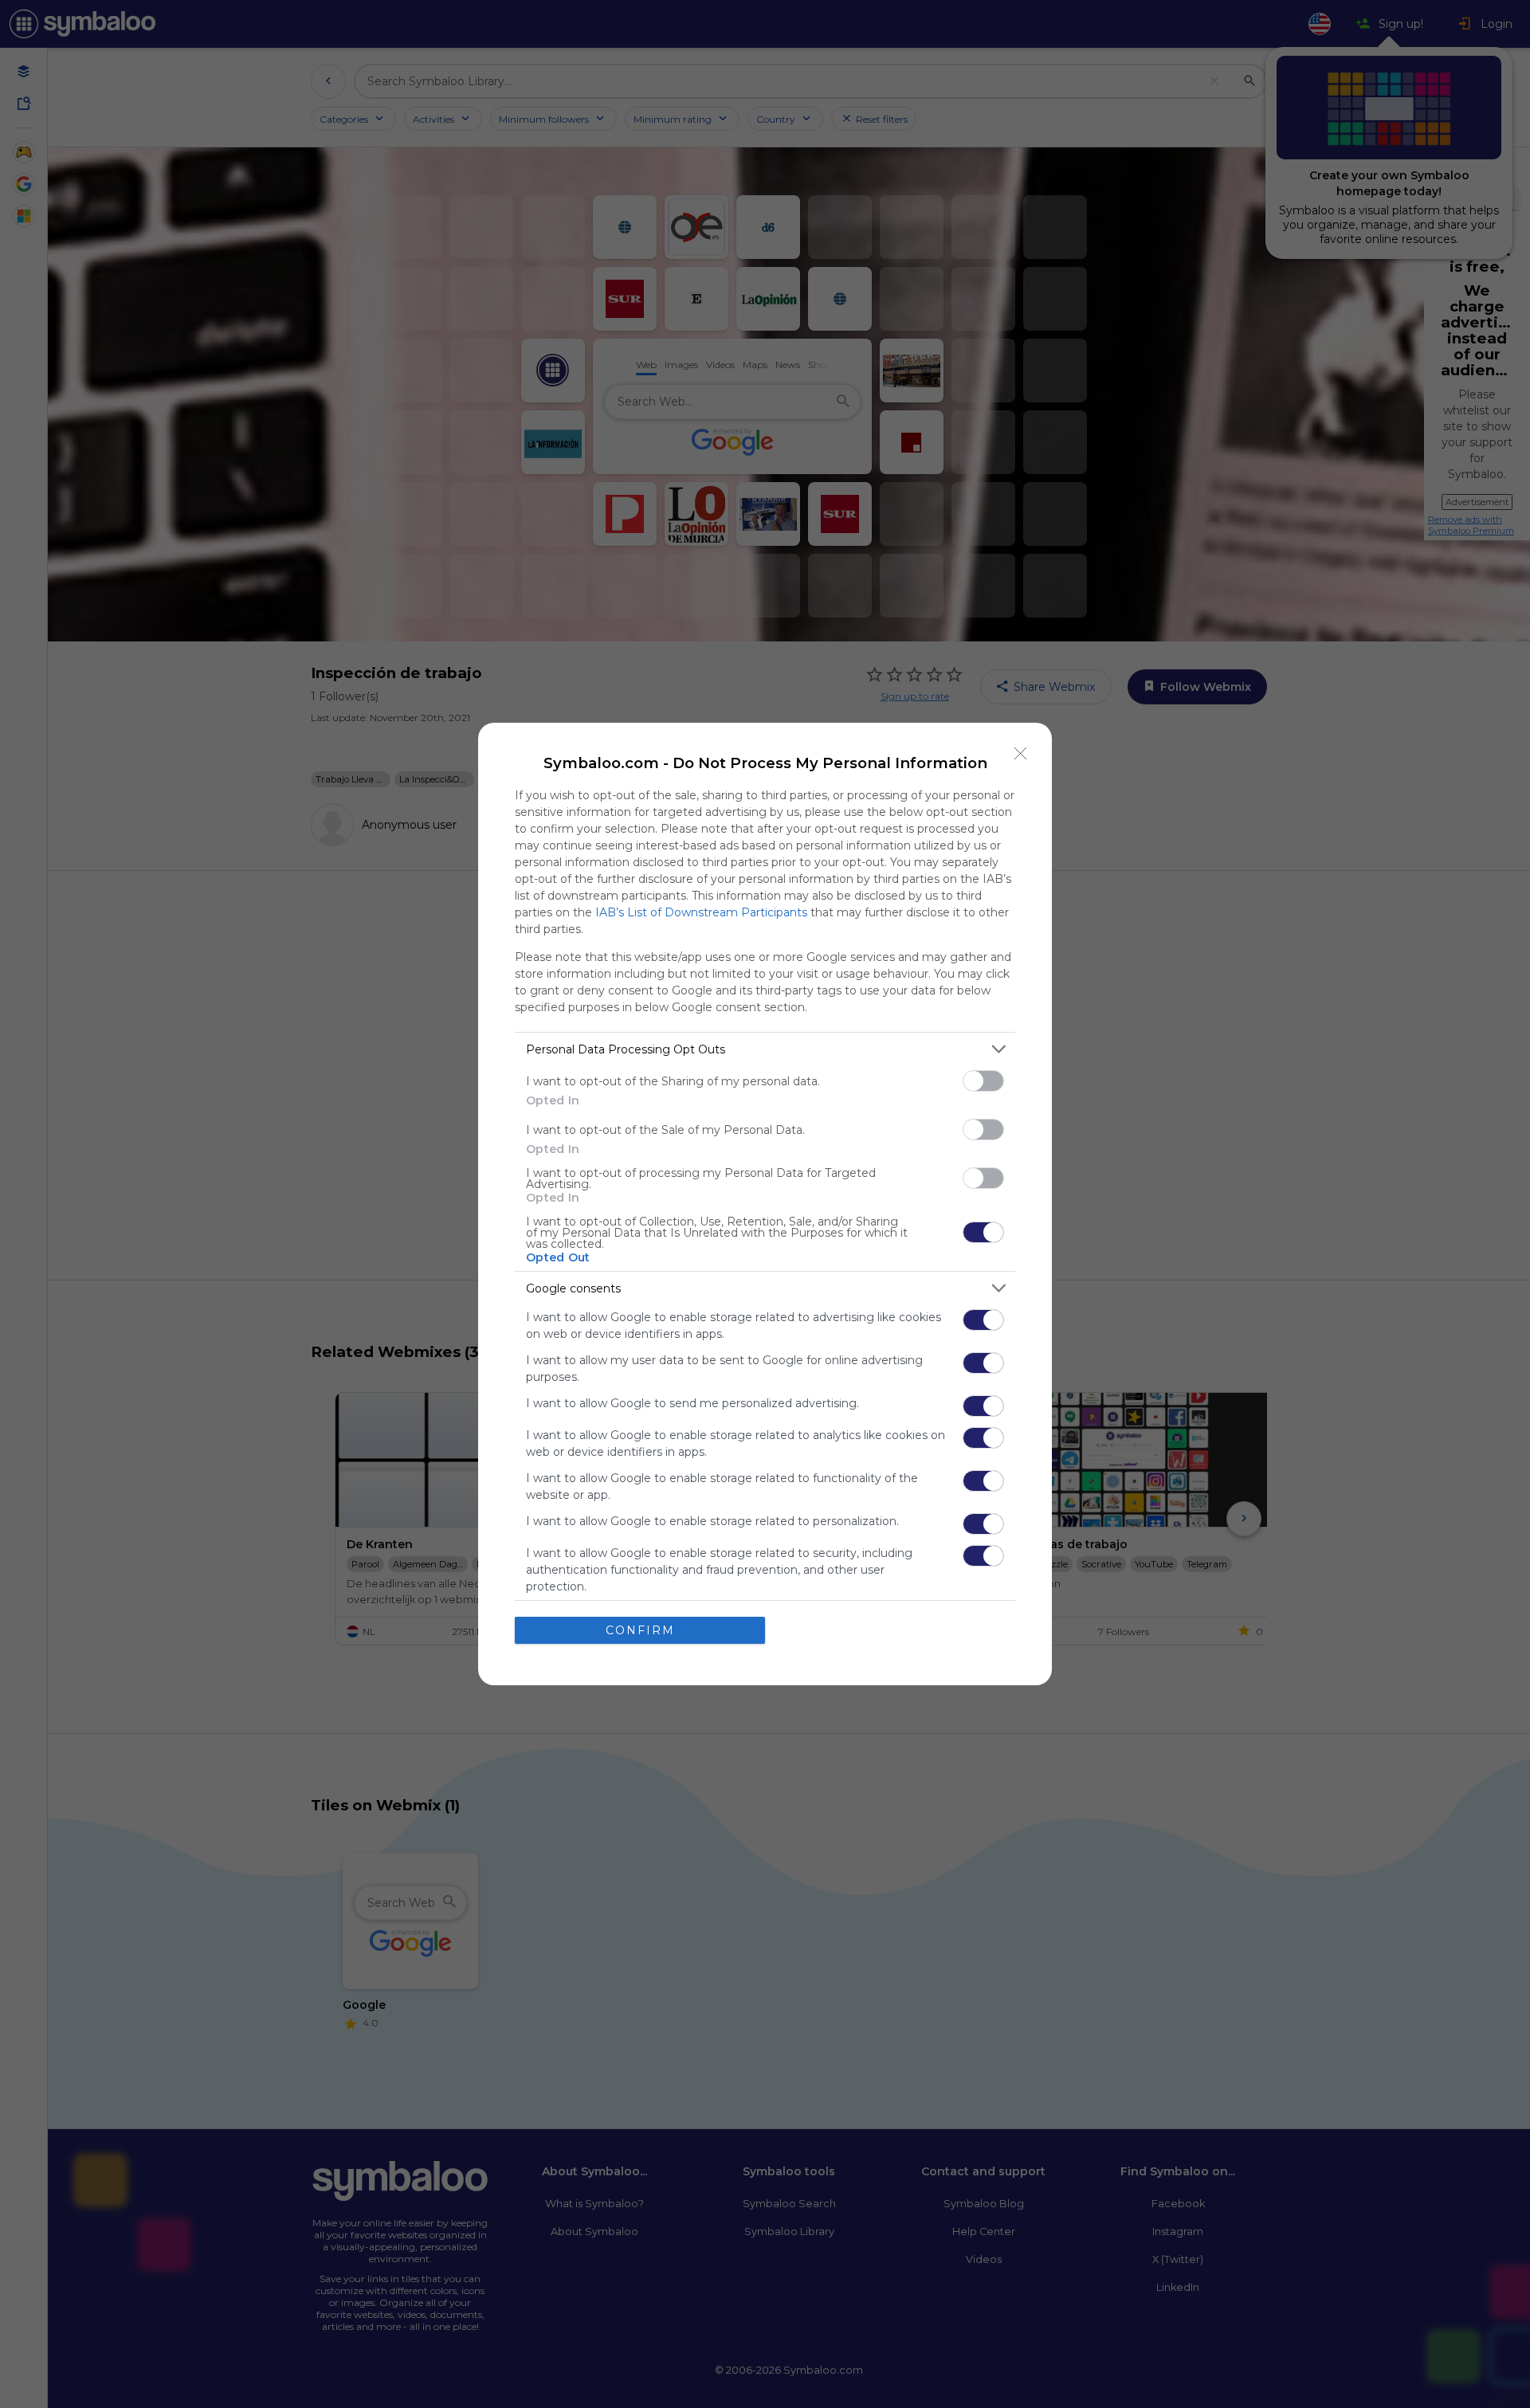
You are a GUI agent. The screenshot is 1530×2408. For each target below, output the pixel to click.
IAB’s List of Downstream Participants (701, 912)
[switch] (983, 1081)
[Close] (1021, 754)
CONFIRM (640, 1630)
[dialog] (765, 1204)
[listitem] (765, 1049)
